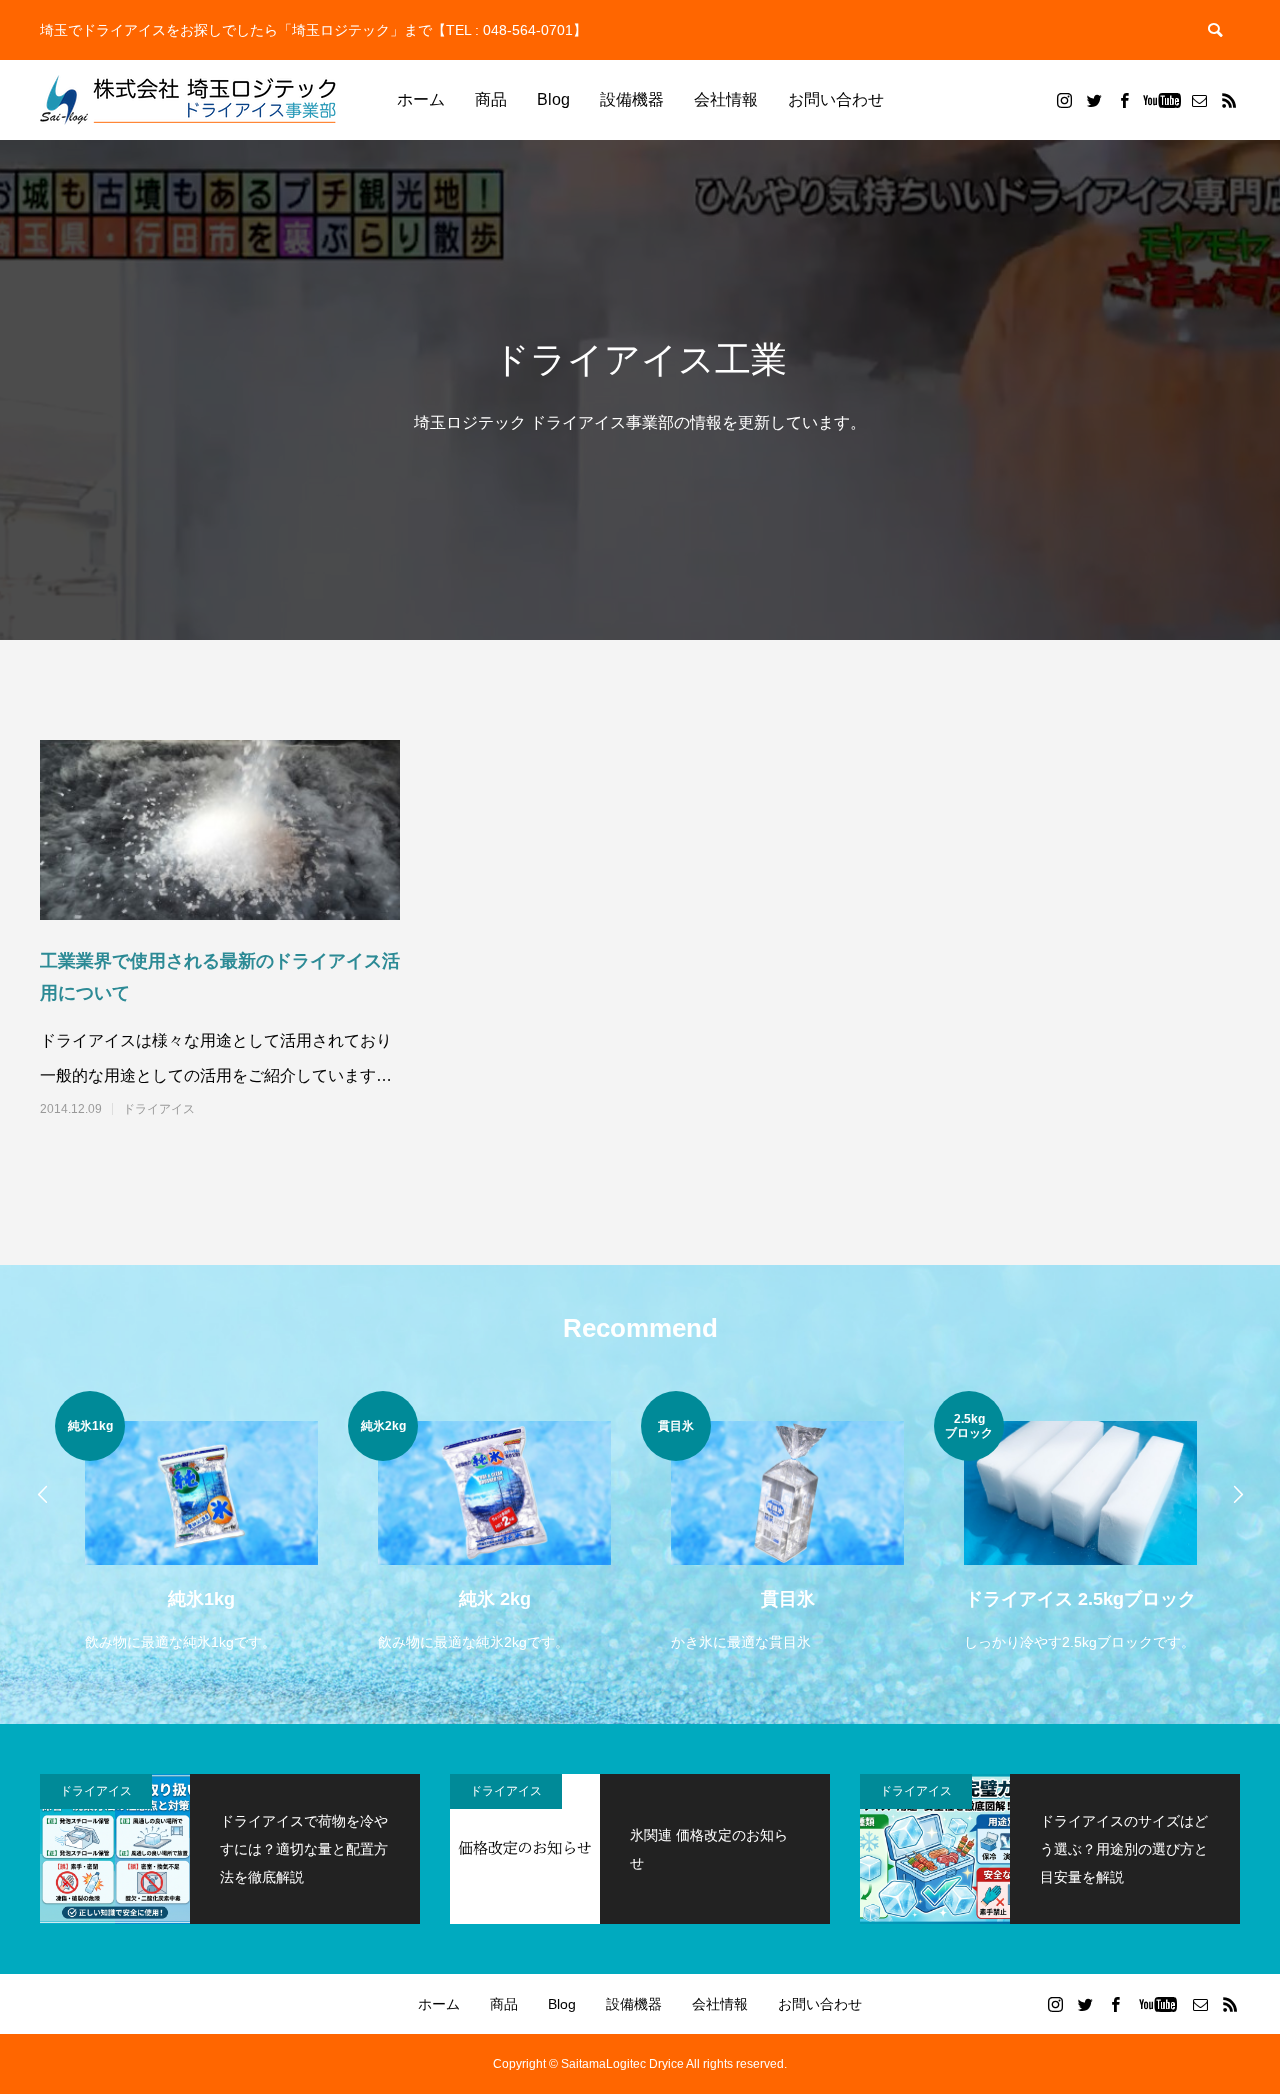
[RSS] (1229, 100)
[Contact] (1199, 100)
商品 (491, 99)
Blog (553, 99)
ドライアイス (159, 1109)
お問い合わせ (836, 99)
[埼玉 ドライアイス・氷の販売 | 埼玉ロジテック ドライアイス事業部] (190, 100)
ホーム (421, 99)
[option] (201, 1523)
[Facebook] (1124, 100)
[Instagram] (1064, 100)
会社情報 (726, 99)
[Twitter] (1094, 100)
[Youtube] (1161, 100)
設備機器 (632, 99)
